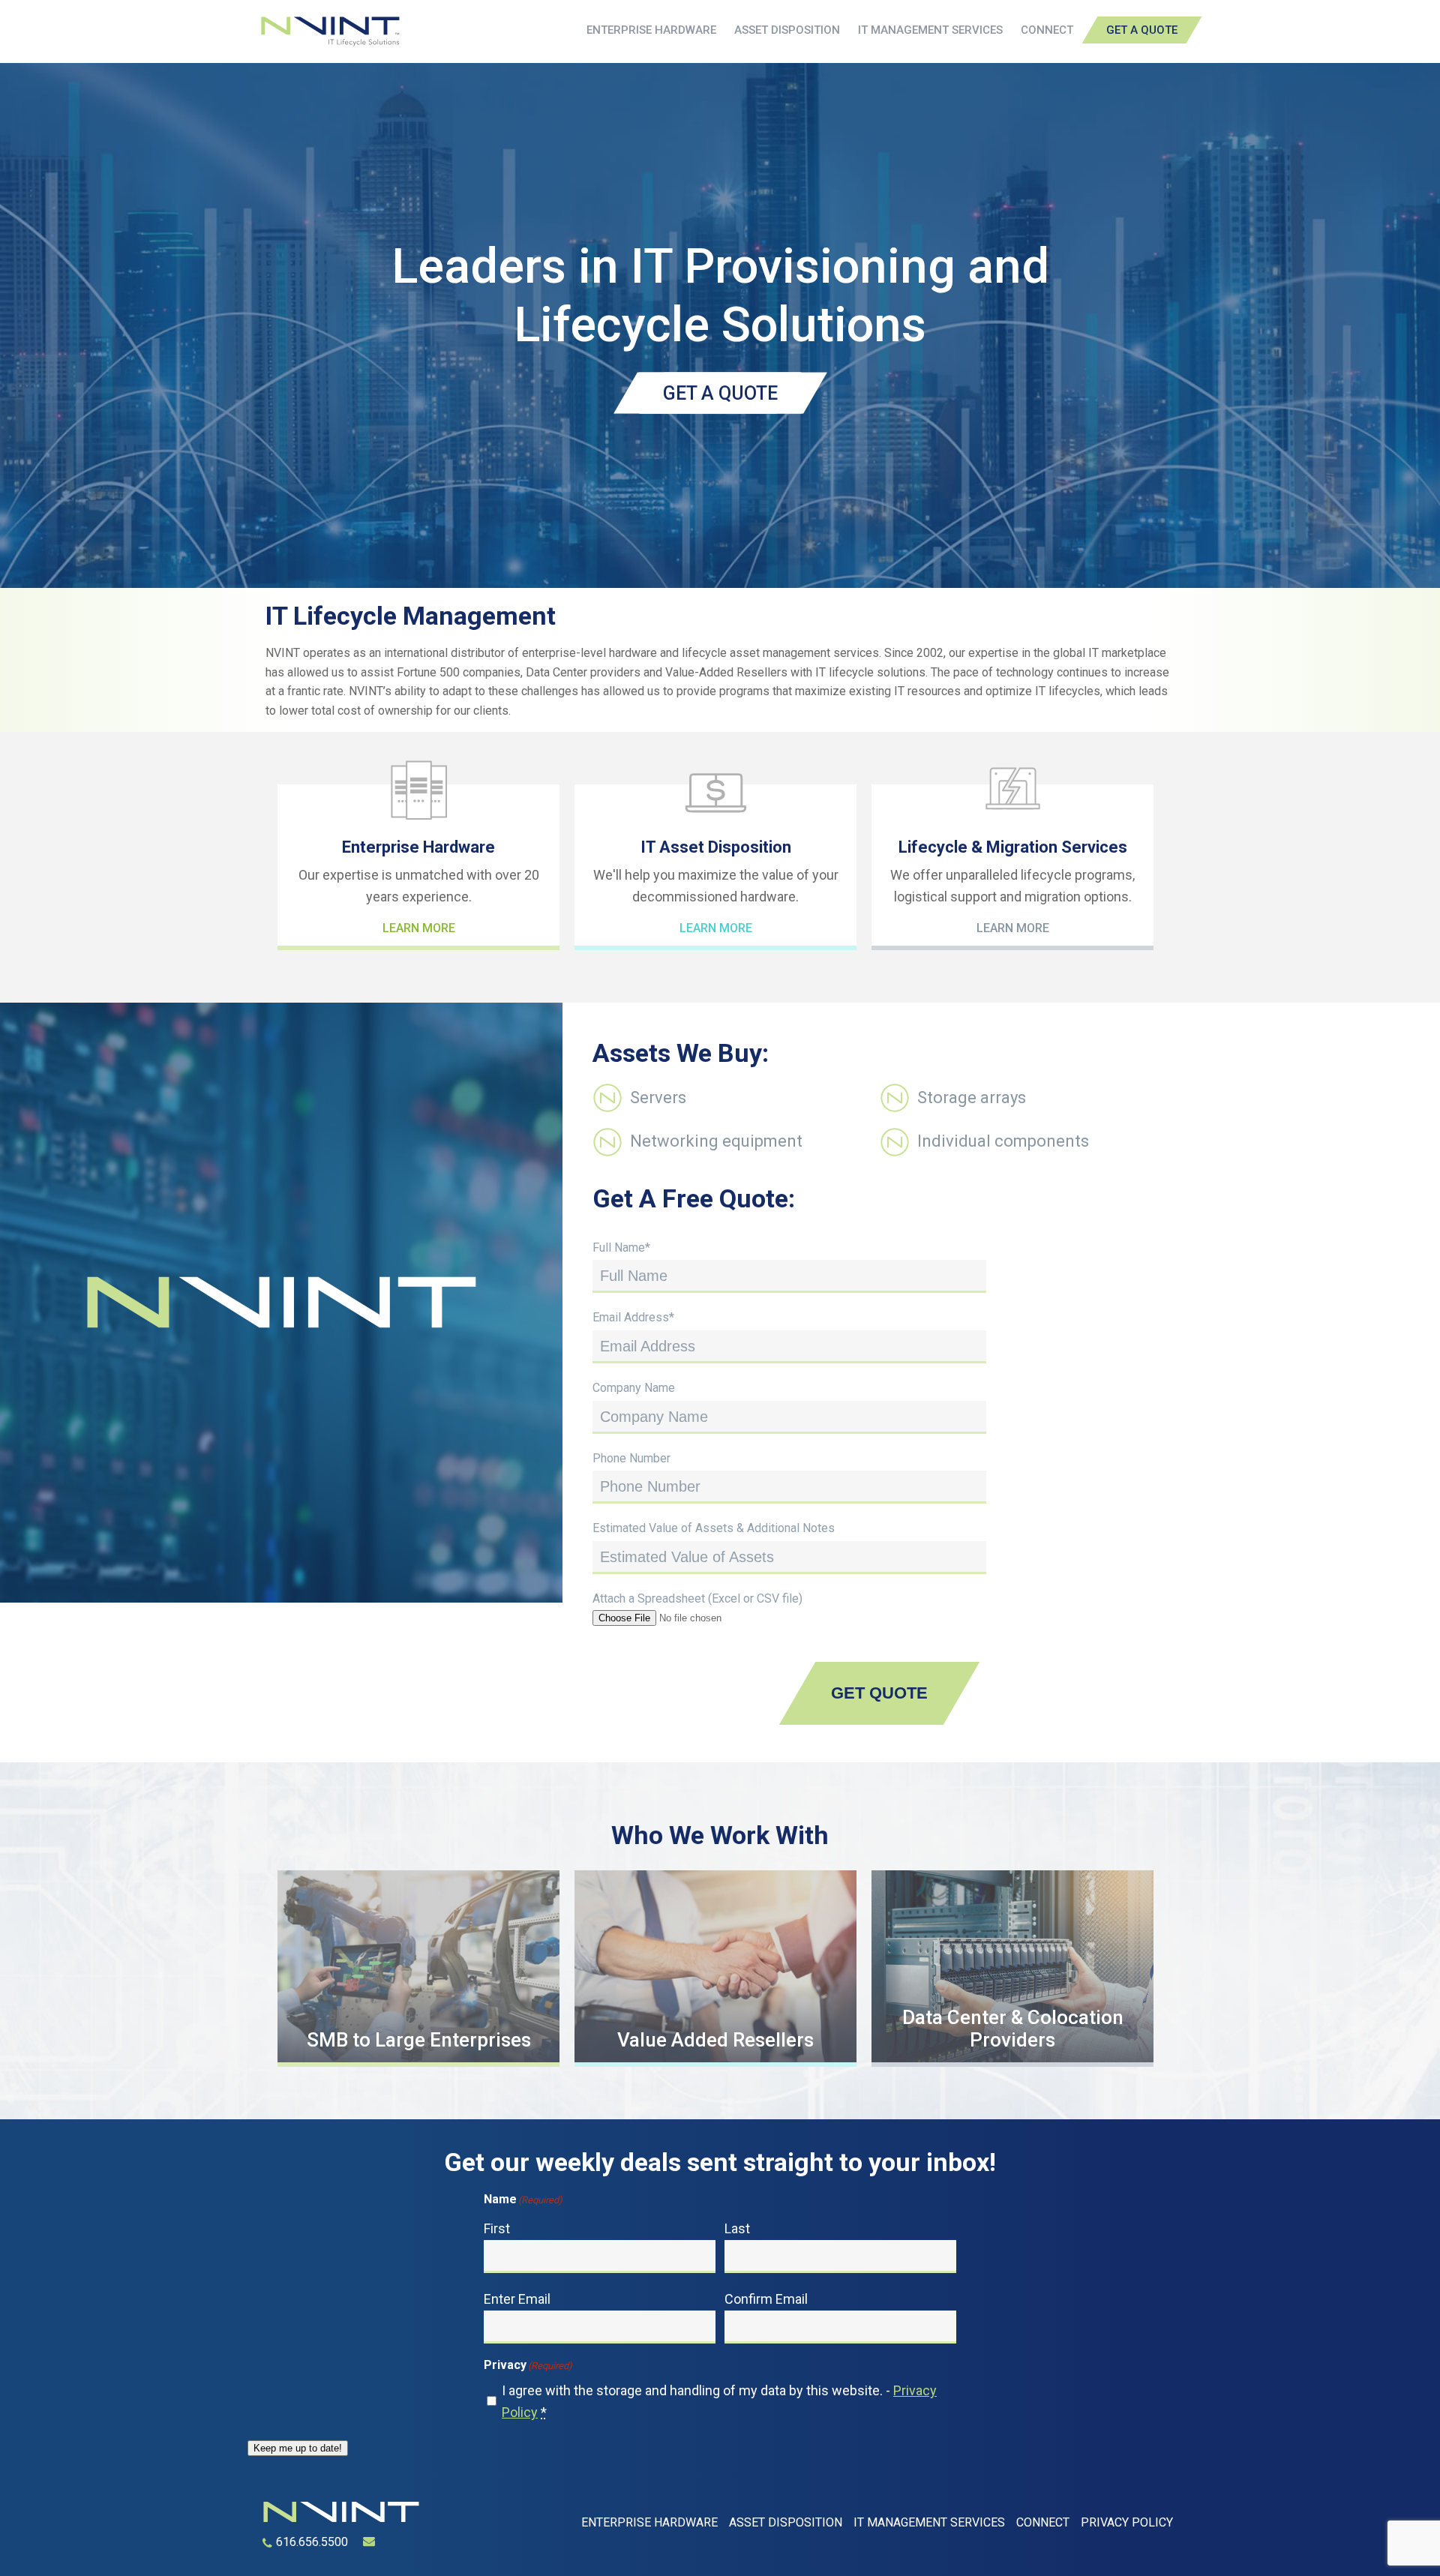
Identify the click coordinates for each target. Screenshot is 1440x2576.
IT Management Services (930, 30)
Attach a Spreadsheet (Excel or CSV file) (697, 1598)
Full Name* (621, 1248)
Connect (1047, 30)
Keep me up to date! (298, 2448)
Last (737, 2228)
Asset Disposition (787, 30)
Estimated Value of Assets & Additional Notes (714, 1528)
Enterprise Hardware (651, 30)
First (497, 2228)
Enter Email (517, 2299)
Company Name (634, 1388)
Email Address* (633, 1317)
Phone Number (631, 1458)
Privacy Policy (1127, 2522)
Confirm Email (766, 2299)
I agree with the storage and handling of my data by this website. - (719, 2401)
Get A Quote (1142, 30)
